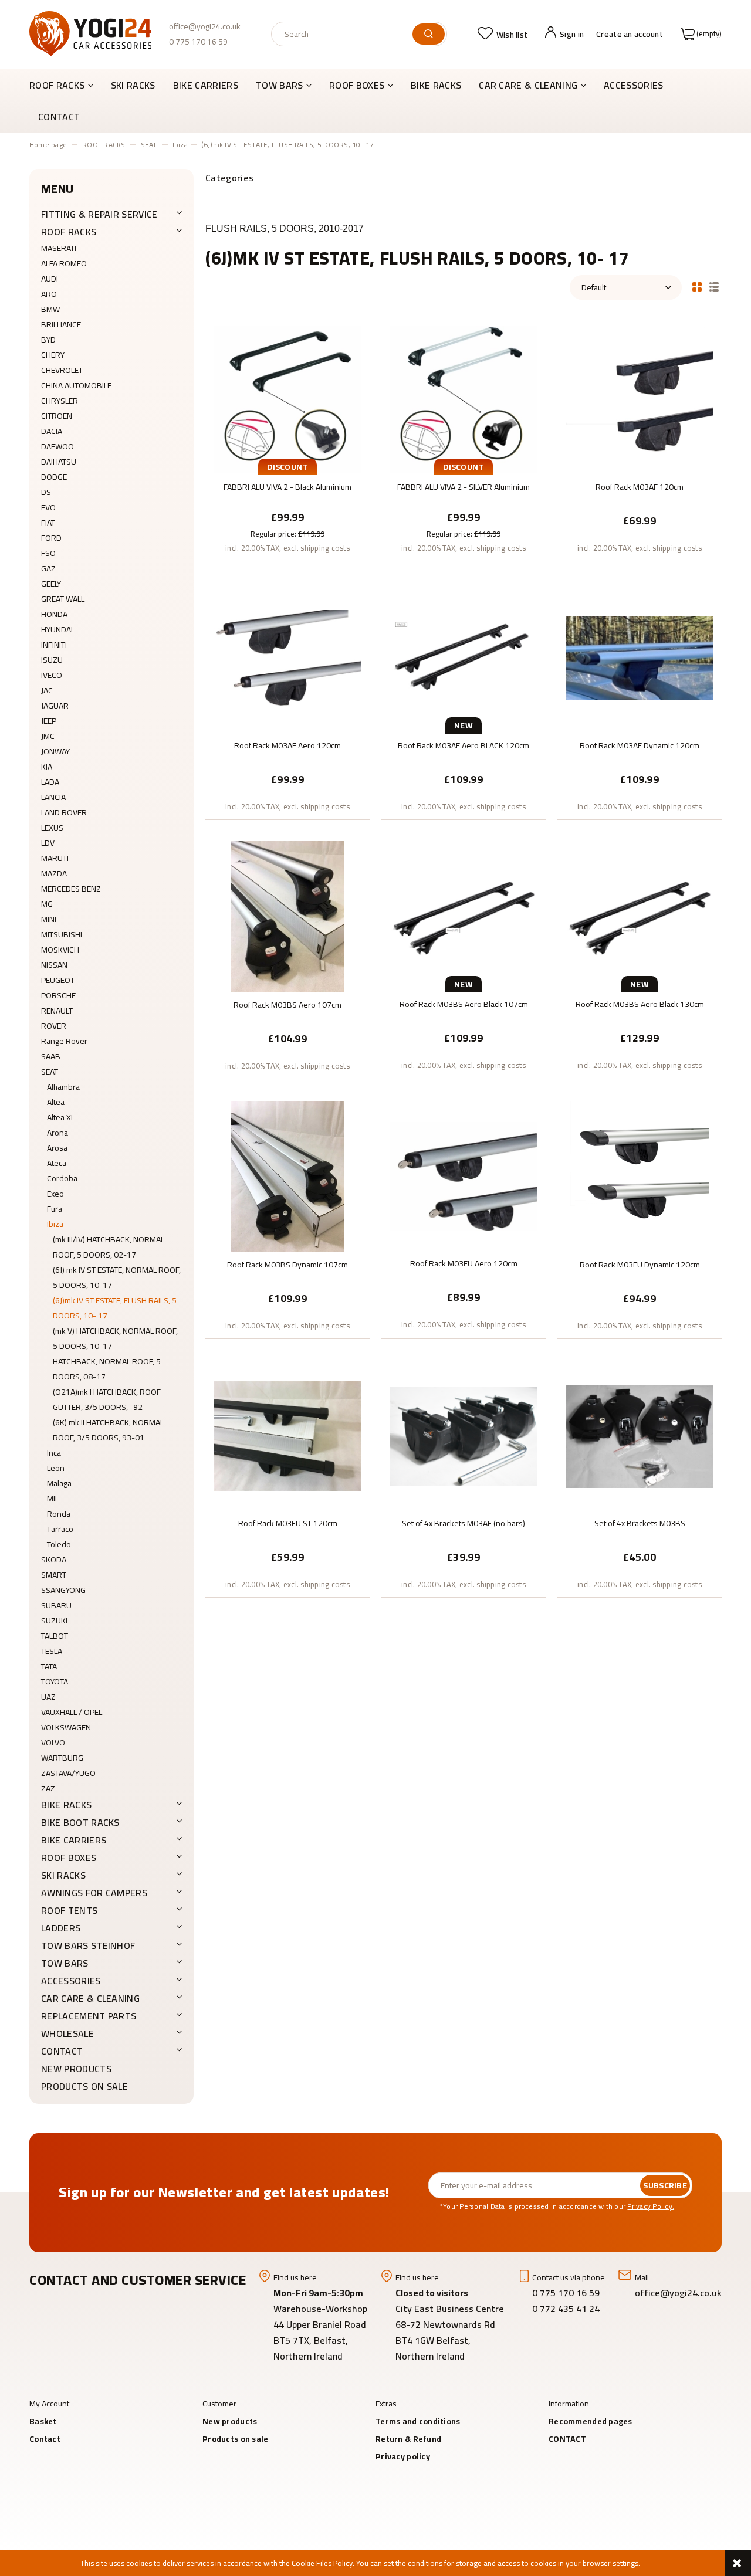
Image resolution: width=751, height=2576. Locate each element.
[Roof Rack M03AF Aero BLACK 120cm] (464, 657)
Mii (52, 1499)
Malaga (59, 1483)
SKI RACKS (63, 1875)
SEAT (50, 1072)
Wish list (512, 35)
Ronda (59, 1514)
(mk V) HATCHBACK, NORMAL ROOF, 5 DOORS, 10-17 (115, 1338)
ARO (49, 294)
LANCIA (53, 797)
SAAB (51, 1056)
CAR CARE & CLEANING (90, 1998)
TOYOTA (55, 1682)
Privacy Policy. (651, 2206)
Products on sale (84, 2086)
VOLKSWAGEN (66, 1727)
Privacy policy (403, 2456)
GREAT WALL (63, 599)
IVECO (52, 675)
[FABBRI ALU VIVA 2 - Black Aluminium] (287, 399)
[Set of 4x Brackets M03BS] (640, 1435)
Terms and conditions (418, 2421)
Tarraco (60, 1529)
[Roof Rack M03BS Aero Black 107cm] (464, 916)
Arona (57, 1133)
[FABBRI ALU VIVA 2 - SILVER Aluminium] (464, 399)
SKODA (54, 1560)
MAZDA (54, 873)
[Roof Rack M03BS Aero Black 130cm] (640, 916)
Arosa (57, 1148)
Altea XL (61, 1117)
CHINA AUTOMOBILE (76, 385)
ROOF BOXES (69, 1858)
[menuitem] (66, 85)
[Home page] (90, 34)
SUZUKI (54, 1621)
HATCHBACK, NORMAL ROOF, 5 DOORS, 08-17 (107, 1369)
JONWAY (55, 751)
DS (46, 492)
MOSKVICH (60, 950)
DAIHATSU (59, 462)
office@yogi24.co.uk (205, 26)
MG (47, 904)
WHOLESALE (67, 2033)
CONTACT (62, 2051)
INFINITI (54, 645)
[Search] (429, 34)
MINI (49, 919)
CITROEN (57, 416)
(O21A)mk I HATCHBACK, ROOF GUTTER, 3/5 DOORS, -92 (107, 1399)
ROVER (54, 1026)
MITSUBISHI (62, 934)
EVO (48, 507)
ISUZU (52, 660)
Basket (43, 2421)
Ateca (57, 1163)
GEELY (51, 584)
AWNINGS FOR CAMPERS (94, 1893)
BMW (50, 309)
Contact (45, 2439)
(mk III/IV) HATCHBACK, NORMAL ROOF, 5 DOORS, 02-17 (109, 1247)
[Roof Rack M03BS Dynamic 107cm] (287, 1176)
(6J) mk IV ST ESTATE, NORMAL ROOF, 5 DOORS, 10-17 (117, 1277)
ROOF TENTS (69, 1910)
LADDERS (61, 1928)
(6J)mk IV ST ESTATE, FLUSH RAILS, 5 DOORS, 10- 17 (115, 1308)
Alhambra (63, 1087)
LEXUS (52, 828)
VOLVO (53, 1743)
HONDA (54, 614)
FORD (51, 538)
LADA (50, 782)
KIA (47, 767)
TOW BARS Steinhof (88, 1945)
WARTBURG (62, 1758)
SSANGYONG (63, 1590)
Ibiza (55, 1224)
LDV (48, 843)
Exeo (55, 1194)
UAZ (48, 1697)
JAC (47, 690)
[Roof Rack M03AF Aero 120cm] (287, 657)
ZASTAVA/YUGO (68, 1773)
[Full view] (714, 286)
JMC (48, 736)
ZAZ (48, 1788)
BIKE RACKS (66, 1805)
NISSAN (54, 965)
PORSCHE (58, 995)
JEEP (49, 721)
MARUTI (55, 858)
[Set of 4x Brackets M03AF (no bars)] (464, 1435)
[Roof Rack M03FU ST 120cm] (287, 1435)
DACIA (52, 431)
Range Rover (64, 1041)
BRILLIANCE (61, 324)
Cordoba (62, 1178)
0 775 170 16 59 (198, 42)
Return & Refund (408, 2439)
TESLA (52, 1651)
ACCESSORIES (71, 1981)
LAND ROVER (64, 812)
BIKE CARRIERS (74, 1840)
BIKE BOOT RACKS (80, 1822)
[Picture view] (697, 286)
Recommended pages (591, 2421)
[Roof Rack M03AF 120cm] (640, 399)
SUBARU (56, 1605)
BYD (48, 340)
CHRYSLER (60, 401)
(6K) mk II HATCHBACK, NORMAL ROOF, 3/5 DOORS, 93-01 (108, 1430)
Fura (55, 1209)
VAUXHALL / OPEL (72, 1712)
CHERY (53, 355)
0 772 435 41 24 (567, 2309)
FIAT (48, 523)
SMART (54, 1575)
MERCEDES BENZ (71, 889)
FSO (48, 553)
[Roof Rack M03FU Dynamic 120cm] (640, 1176)
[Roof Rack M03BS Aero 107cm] (287, 917)
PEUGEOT (58, 980)
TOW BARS (65, 1963)
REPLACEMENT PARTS (89, 2016)
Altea (56, 1102)
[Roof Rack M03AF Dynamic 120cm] (640, 657)
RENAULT (57, 1011)
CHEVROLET (62, 370)
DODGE (54, 477)
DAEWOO (57, 446)
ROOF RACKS (69, 232)
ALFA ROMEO (64, 263)
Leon (56, 1468)
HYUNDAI (57, 629)
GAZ (48, 568)
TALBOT (55, 1636)
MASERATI (59, 248)
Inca (54, 1453)
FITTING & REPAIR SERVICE (99, 214)
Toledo (59, 1544)
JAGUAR (55, 706)
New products (76, 2069)
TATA (49, 1666)
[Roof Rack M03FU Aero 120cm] (464, 1175)
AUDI (50, 279)
